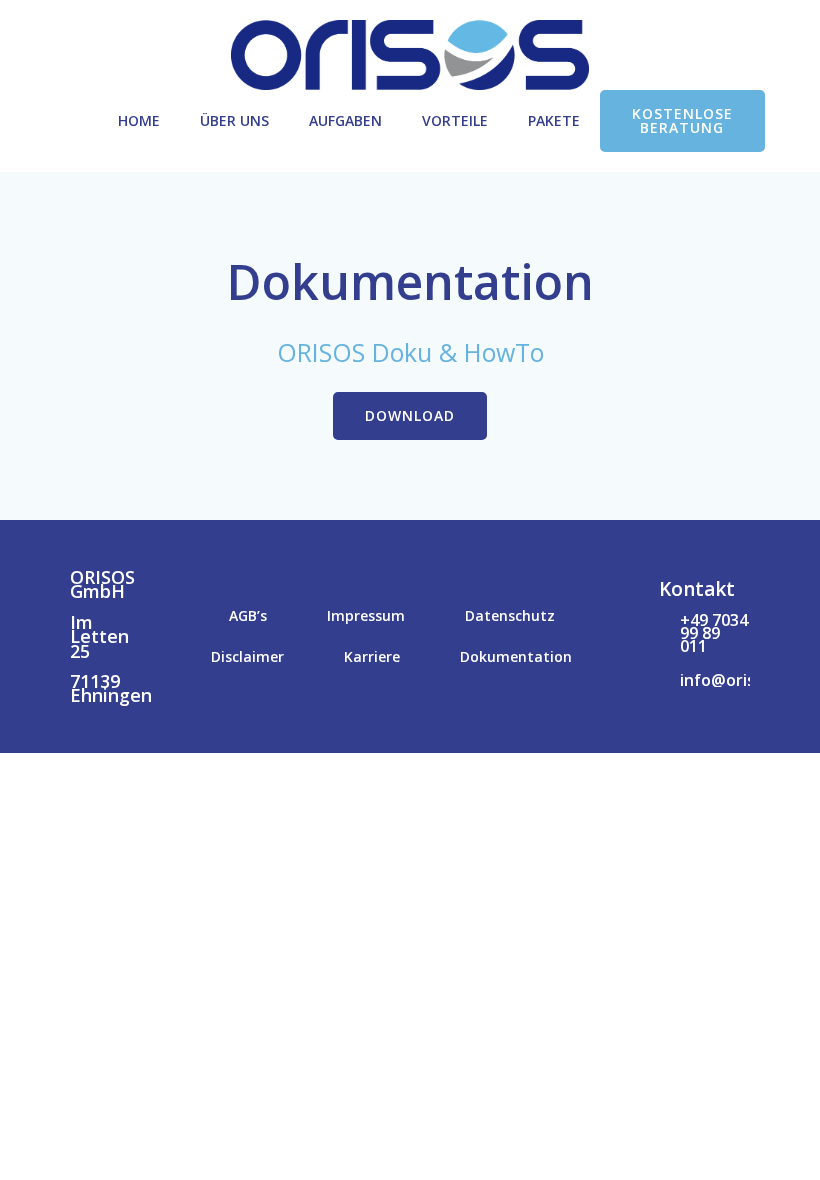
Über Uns (234, 120)
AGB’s (248, 615)
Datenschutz (510, 615)
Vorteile (455, 120)
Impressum (366, 615)
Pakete (554, 120)
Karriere (372, 656)
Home (139, 120)
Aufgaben (345, 120)
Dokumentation (516, 656)
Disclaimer (247, 656)
